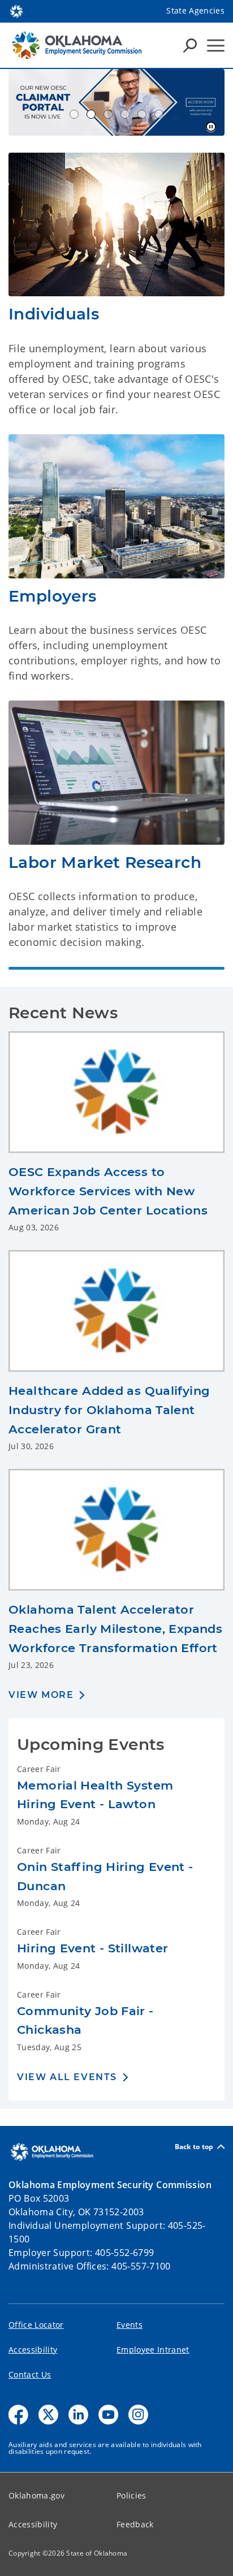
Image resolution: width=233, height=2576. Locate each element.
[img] (116, 225)
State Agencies (195, 10)
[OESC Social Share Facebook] (18, 2415)
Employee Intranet (153, 2350)
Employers (52, 596)
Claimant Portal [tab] (91, 114)
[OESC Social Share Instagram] (138, 2415)
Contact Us (30, 2374)
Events (130, 2325)
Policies (131, 2495)
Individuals (54, 314)
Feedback (135, 2524)
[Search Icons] (190, 45)
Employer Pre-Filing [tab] (125, 114)
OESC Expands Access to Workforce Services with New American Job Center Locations (108, 1191)
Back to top (194, 2147)
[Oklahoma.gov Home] (16, 10)
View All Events (67, 2077)
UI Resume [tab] (74, 114)
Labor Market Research (105, 862)
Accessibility (33, 2350)
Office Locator (36, 2325)
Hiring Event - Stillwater (93, 1948)
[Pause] (211, 127)
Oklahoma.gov (36, 2495)
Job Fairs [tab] (159, 114)
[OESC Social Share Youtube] (108, 2415)
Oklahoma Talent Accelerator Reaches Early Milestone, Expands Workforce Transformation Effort (115, 1628)
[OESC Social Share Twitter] (48, 2415)
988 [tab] (142, 114)
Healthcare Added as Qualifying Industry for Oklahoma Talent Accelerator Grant (109, 1410)
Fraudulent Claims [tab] (108, 114)
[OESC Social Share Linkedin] (78, 2415)
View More (41, 1695)
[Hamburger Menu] (216, 46)
